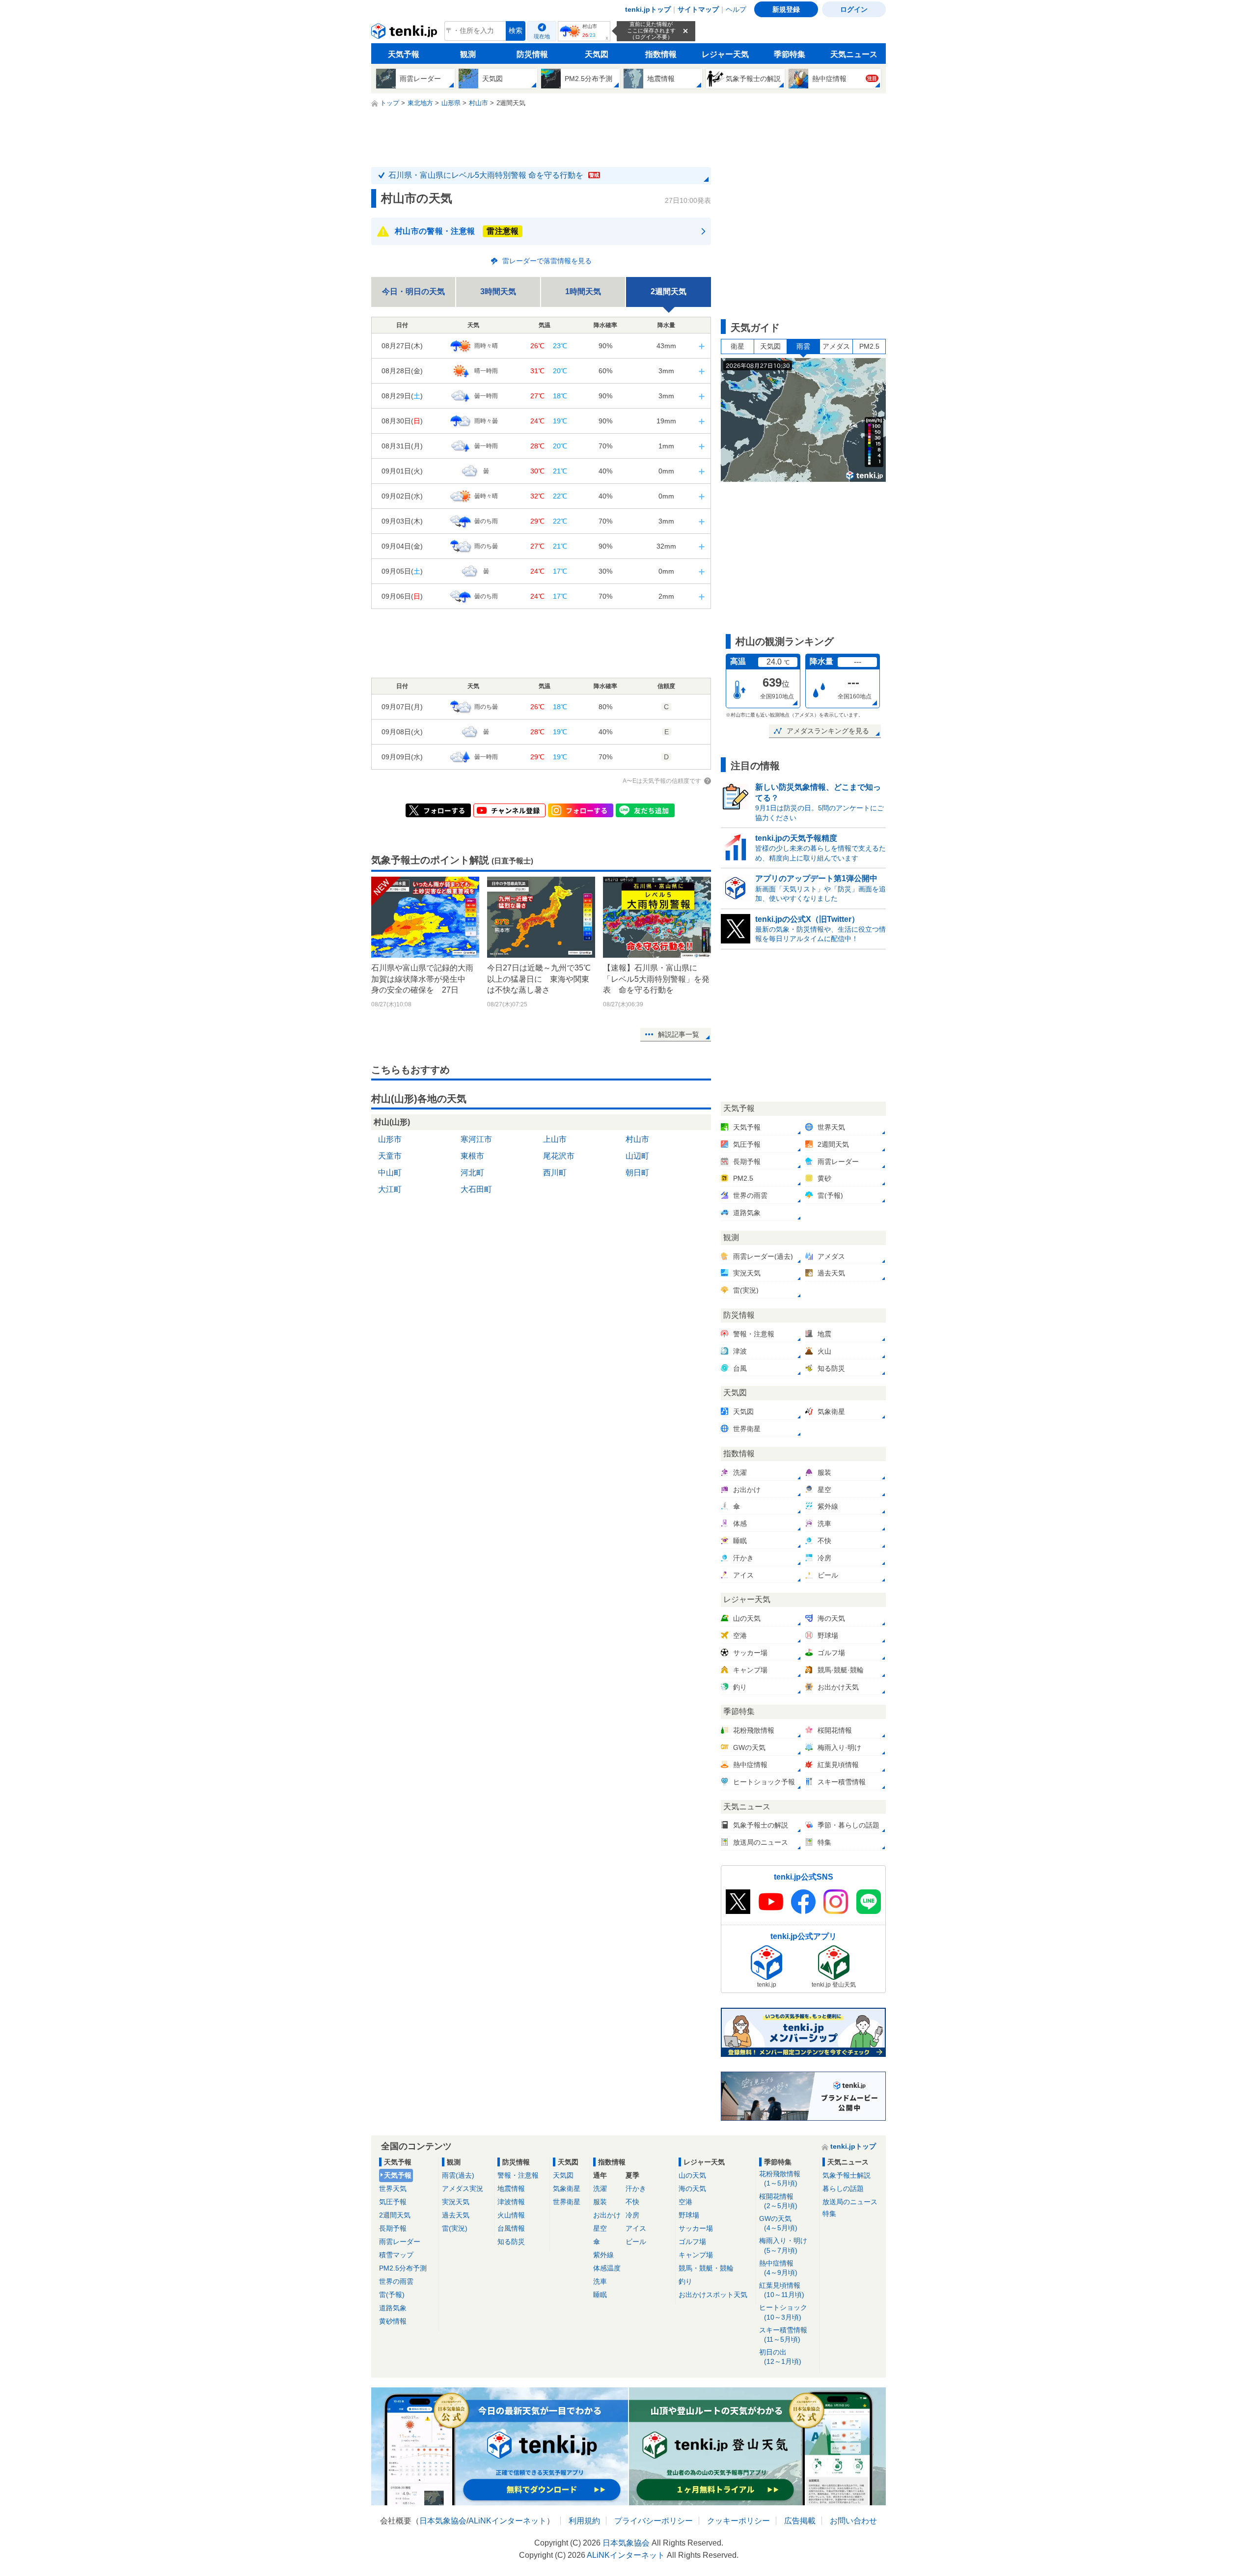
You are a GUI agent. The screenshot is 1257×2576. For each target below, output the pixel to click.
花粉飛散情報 (780, 2178)
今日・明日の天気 (413, 291)
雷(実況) (455, 2228)
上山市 (555, 1139)
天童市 (390, 1156)
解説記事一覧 (679, 1034)
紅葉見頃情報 (782, 2290)
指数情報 (661, 54)
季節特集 (790, 54)
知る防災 (511, 2242)
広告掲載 (800, 2521)
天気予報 (404, 54)
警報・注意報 (518, 2175)
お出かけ (607, 2215)
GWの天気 (778, 2223)
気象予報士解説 (847, 2175)
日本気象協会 (443, 2521)
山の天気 (692, 2175)
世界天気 (393, 2188)
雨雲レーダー (400, 2242)
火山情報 (511, 2215)
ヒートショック (783, 2312)
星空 (600, 2228)
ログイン (854, 9)
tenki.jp (405, 33)
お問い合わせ (853, 2521)
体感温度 (607, 2268)
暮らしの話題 (843, 2188)
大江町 (390, 1189)
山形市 (390, 1139)
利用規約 (584, 2521)
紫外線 (603, 2255)
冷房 (632, 2215)
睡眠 (600, 2295)
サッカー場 (696, 2228)
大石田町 (476, 1189)
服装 (600, 2202)
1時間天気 (583, 291)
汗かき (636, 2188)
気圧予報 (393, 2202)
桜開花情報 (778, 2201)
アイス (636, 2228)
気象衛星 (567, 2188)
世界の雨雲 (396, 2281)
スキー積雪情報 (783, 2335)
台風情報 (511, 2228)
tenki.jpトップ (648, 9)
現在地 (542, 36)
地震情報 (511, 2188)
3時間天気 (498, 291)
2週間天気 (395, 2215)
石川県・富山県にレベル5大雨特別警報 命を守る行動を (494, 175)
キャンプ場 (696, 2255)
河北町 (472, 1173)
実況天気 (456, 2202)
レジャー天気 (725, 54)
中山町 (390, 1173)
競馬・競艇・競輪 (706, 2268)
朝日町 (637, 1173)
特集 (829, 2214)
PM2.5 (869, 346)
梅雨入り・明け (783, 2245)
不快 (632, 2202)
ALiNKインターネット (507, 2521)
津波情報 (511, 2202)
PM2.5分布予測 (403, 2268)
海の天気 (692, 2188)
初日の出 (780, 2357)
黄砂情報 (393, 2321)
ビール (636, 2242)
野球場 (689, 2215)
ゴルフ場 (692, 2242)
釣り (685, 2281)
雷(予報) (392, 2295)
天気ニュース (854, 54)
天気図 (597, 54)
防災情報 (532, 54)
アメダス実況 (463, 2188)
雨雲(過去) (458, 2175)
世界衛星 (567, 2202)
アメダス (836, 346)
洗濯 (600, 2188)
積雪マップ (396, 2255)
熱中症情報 (778, 2268)
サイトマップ (698, 9)
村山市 (637, 1139)
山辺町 (637, 1156)
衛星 (738, 346)
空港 (685, 2202)
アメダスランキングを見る (828, 731)
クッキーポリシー (738, 2521)
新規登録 (786, 9)
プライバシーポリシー (654, 2521)
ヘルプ (736, 9)
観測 (468, 54)
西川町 (555, 1173)
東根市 (472, 1156)
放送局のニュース (850, 2202)
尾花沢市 (559, 1156)
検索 (516, 31)
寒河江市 (476, 1139)
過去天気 (456, 2215)
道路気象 (393, 2308)
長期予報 (393, 2228)
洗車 (600, 2281)
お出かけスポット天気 (713, 2295)
